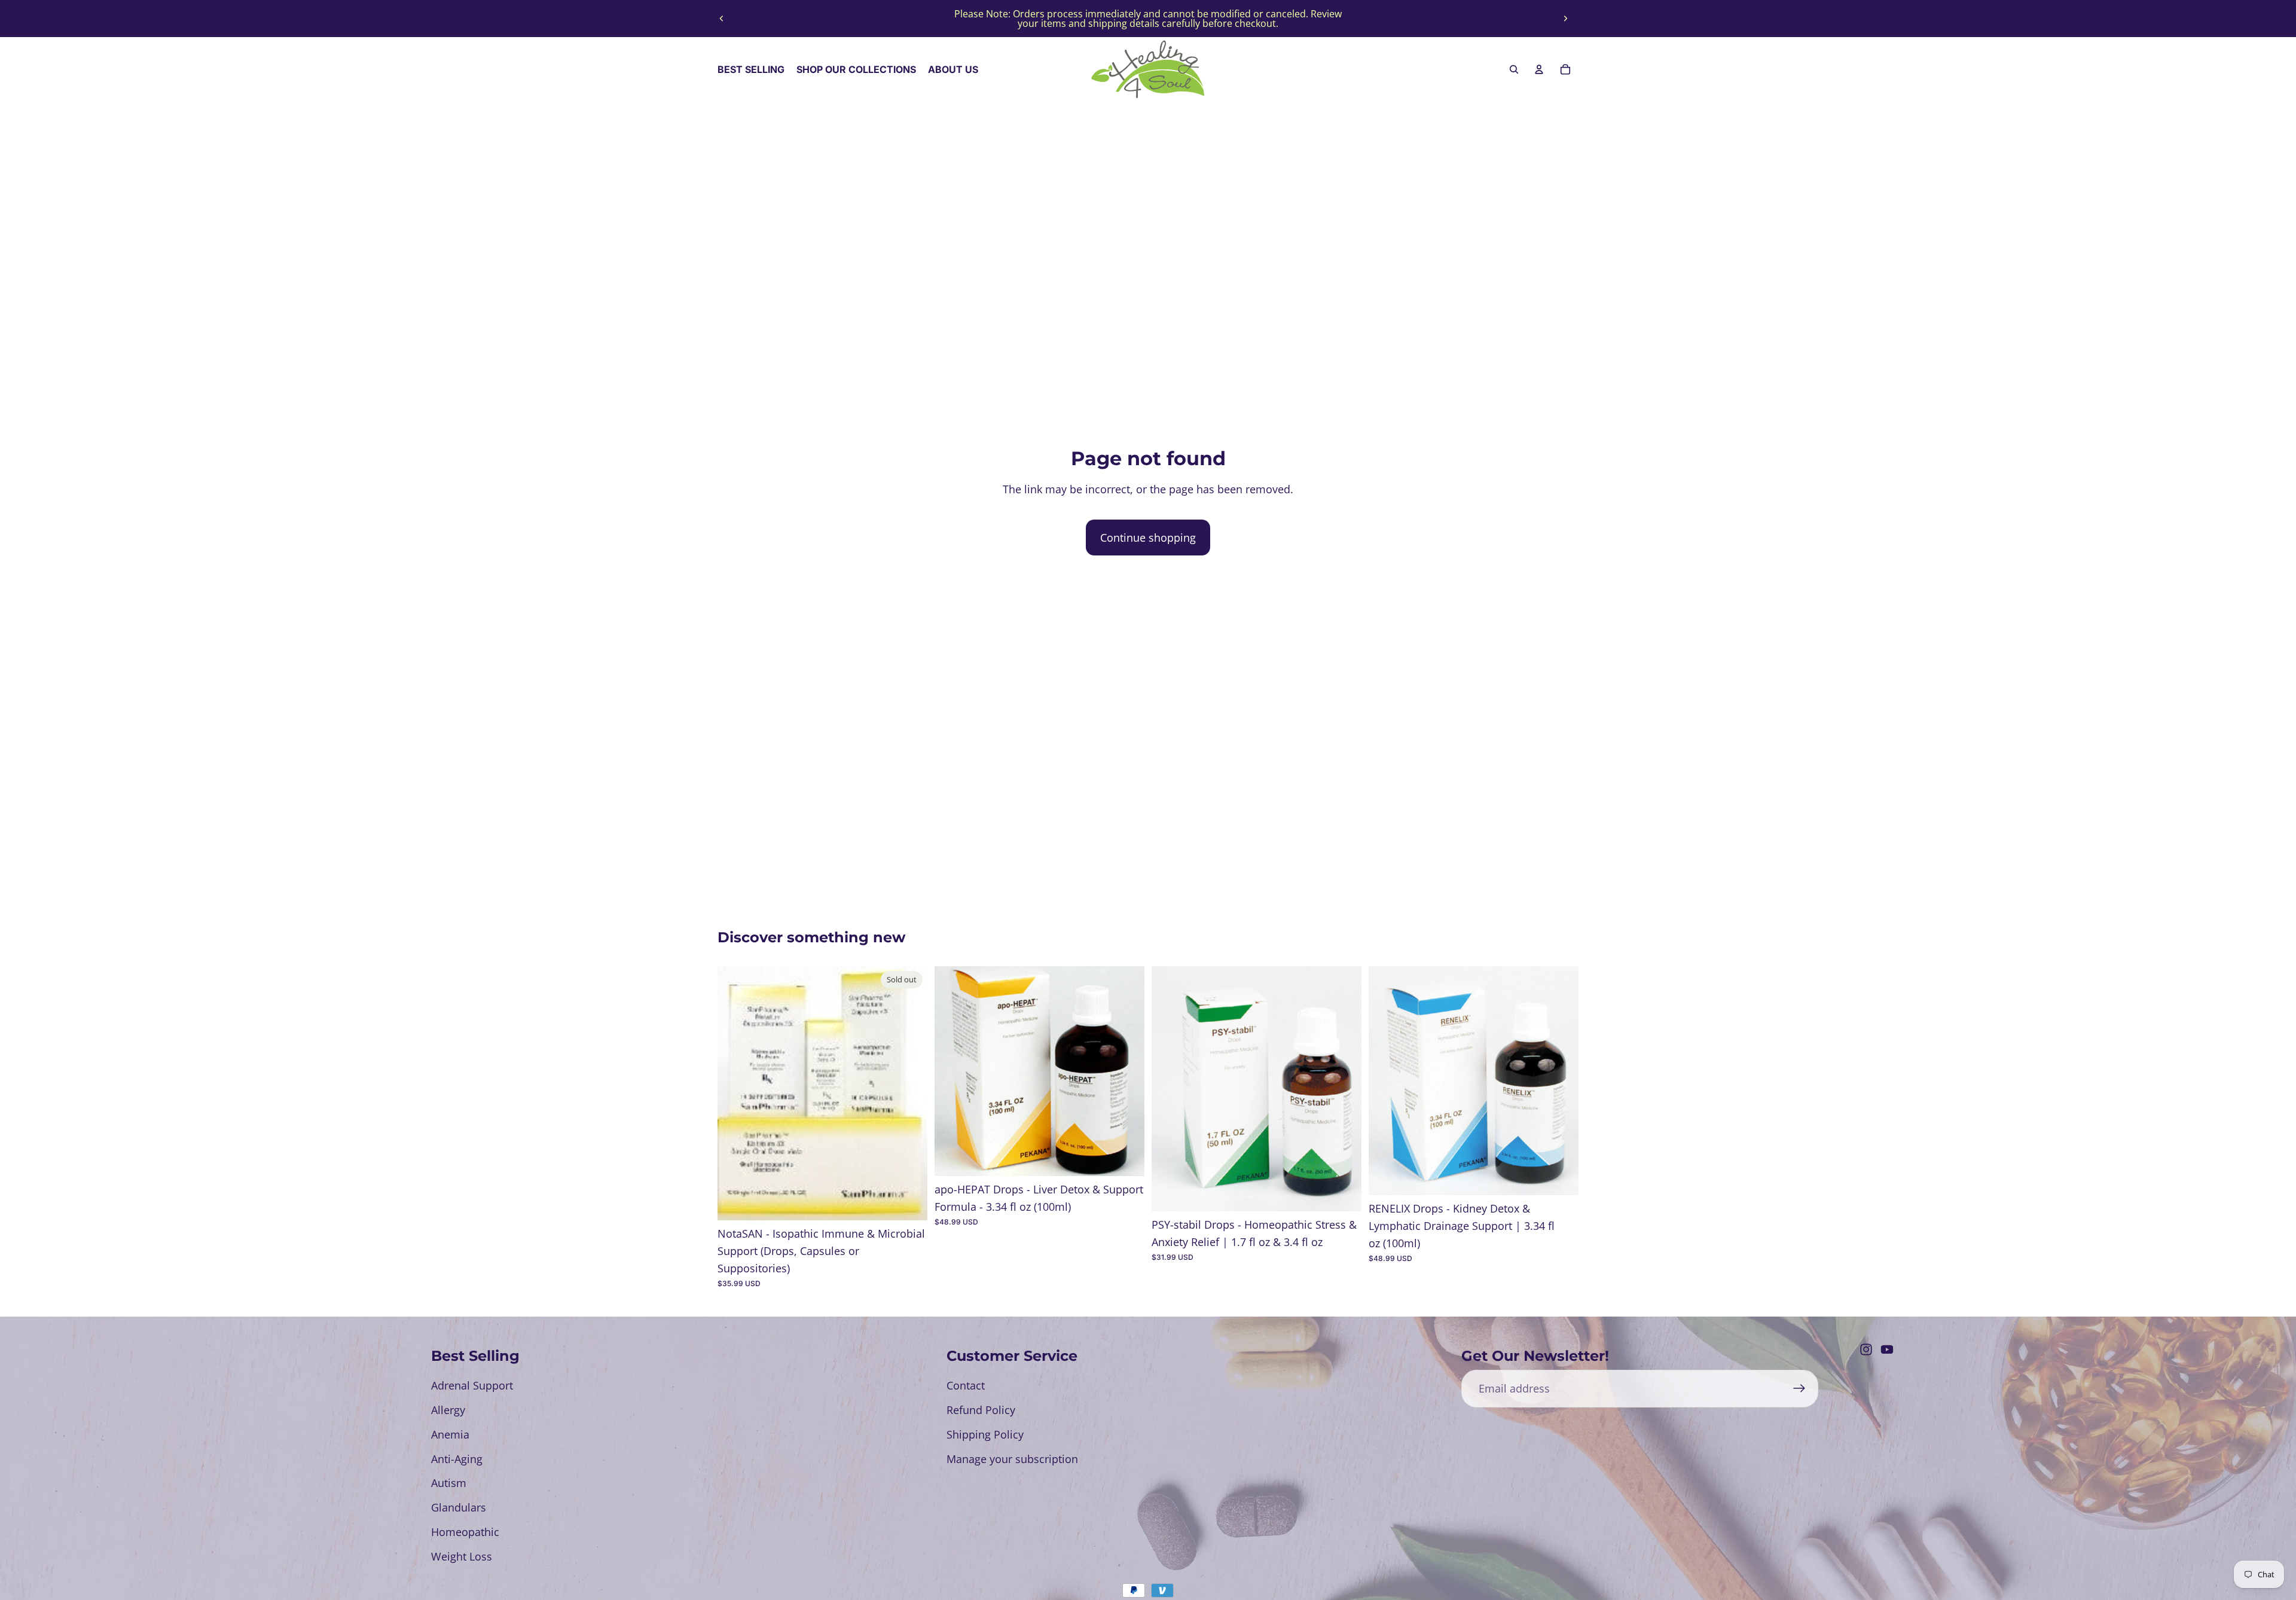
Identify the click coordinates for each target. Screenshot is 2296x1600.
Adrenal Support (472, 1385)
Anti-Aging (457, 1459)
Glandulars (459, 1507)
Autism (449, 1483)
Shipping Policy (985, 1434)
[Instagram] (1866, 1349)
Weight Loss (462, 1556)
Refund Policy (981, 1410)
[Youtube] (1887, 1349)
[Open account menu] (1539, 69)
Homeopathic (465, 1532)
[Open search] (1514, 69)
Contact (966, 1385)
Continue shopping (1148, 538)
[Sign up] (1799, 1389)
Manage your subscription (1012, 1459)
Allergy (448, 1410)
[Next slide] (1565, 19)
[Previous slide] (722, 19)
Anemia (450, 1434)
